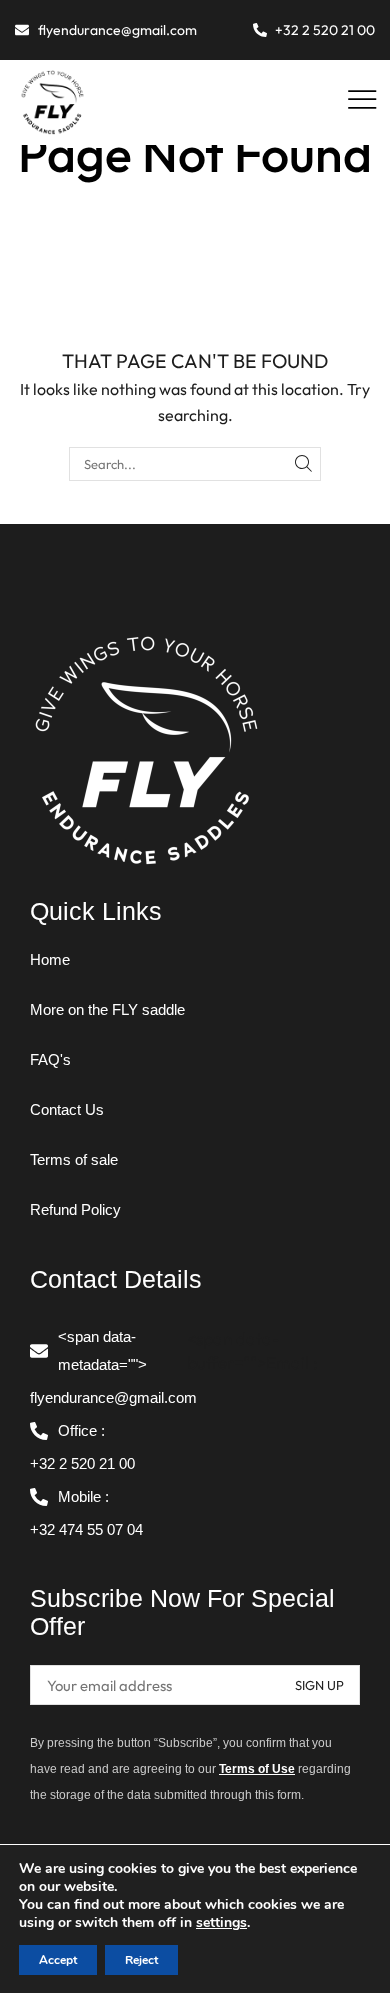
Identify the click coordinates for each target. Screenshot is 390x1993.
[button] (362, 100)
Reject (141, 1960)
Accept (58, 1960)
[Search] (304, 464)
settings (221, 1923)
